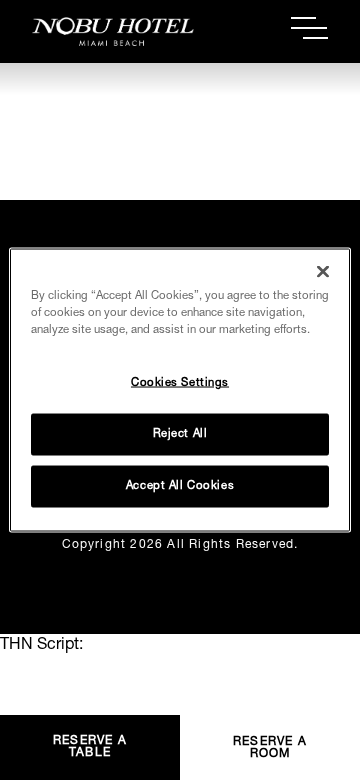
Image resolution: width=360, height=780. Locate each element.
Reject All (180, 434)
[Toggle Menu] (309, 28)
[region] (180, 390)
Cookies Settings (180, 383)
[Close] (323, 272)
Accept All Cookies (180, 486)
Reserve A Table (90, 747)
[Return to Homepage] (106, 31)
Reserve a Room (270, 748)
